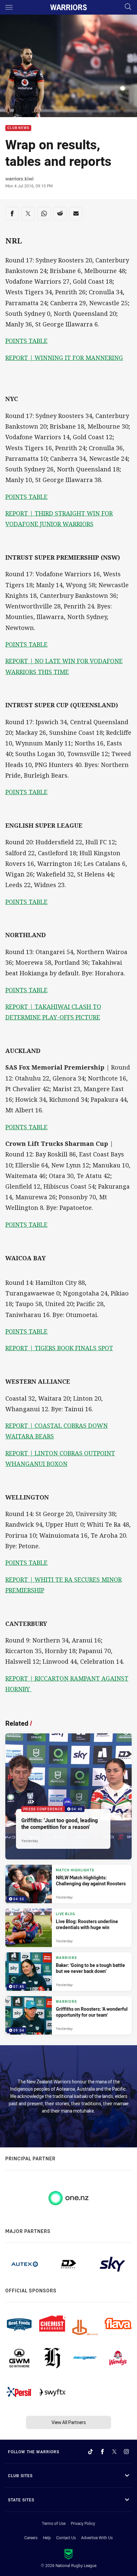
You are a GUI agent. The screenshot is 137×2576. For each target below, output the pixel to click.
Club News (18, 128)
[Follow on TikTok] (90, 2452)
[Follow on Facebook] (102, 2452)
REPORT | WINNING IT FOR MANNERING (64, 358)
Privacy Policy (83, 2523)
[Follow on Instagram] (126, 2452)
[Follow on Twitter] (114, 2452)
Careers (31, 2538)
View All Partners (69, 2422)
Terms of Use (54, 2523)
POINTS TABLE (26, 341)
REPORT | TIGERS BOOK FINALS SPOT (59, 1348)
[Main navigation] (9, 7)
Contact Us (66, 2538)
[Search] (128, 7)
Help (47, 2538)
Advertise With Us (97, 2538)
